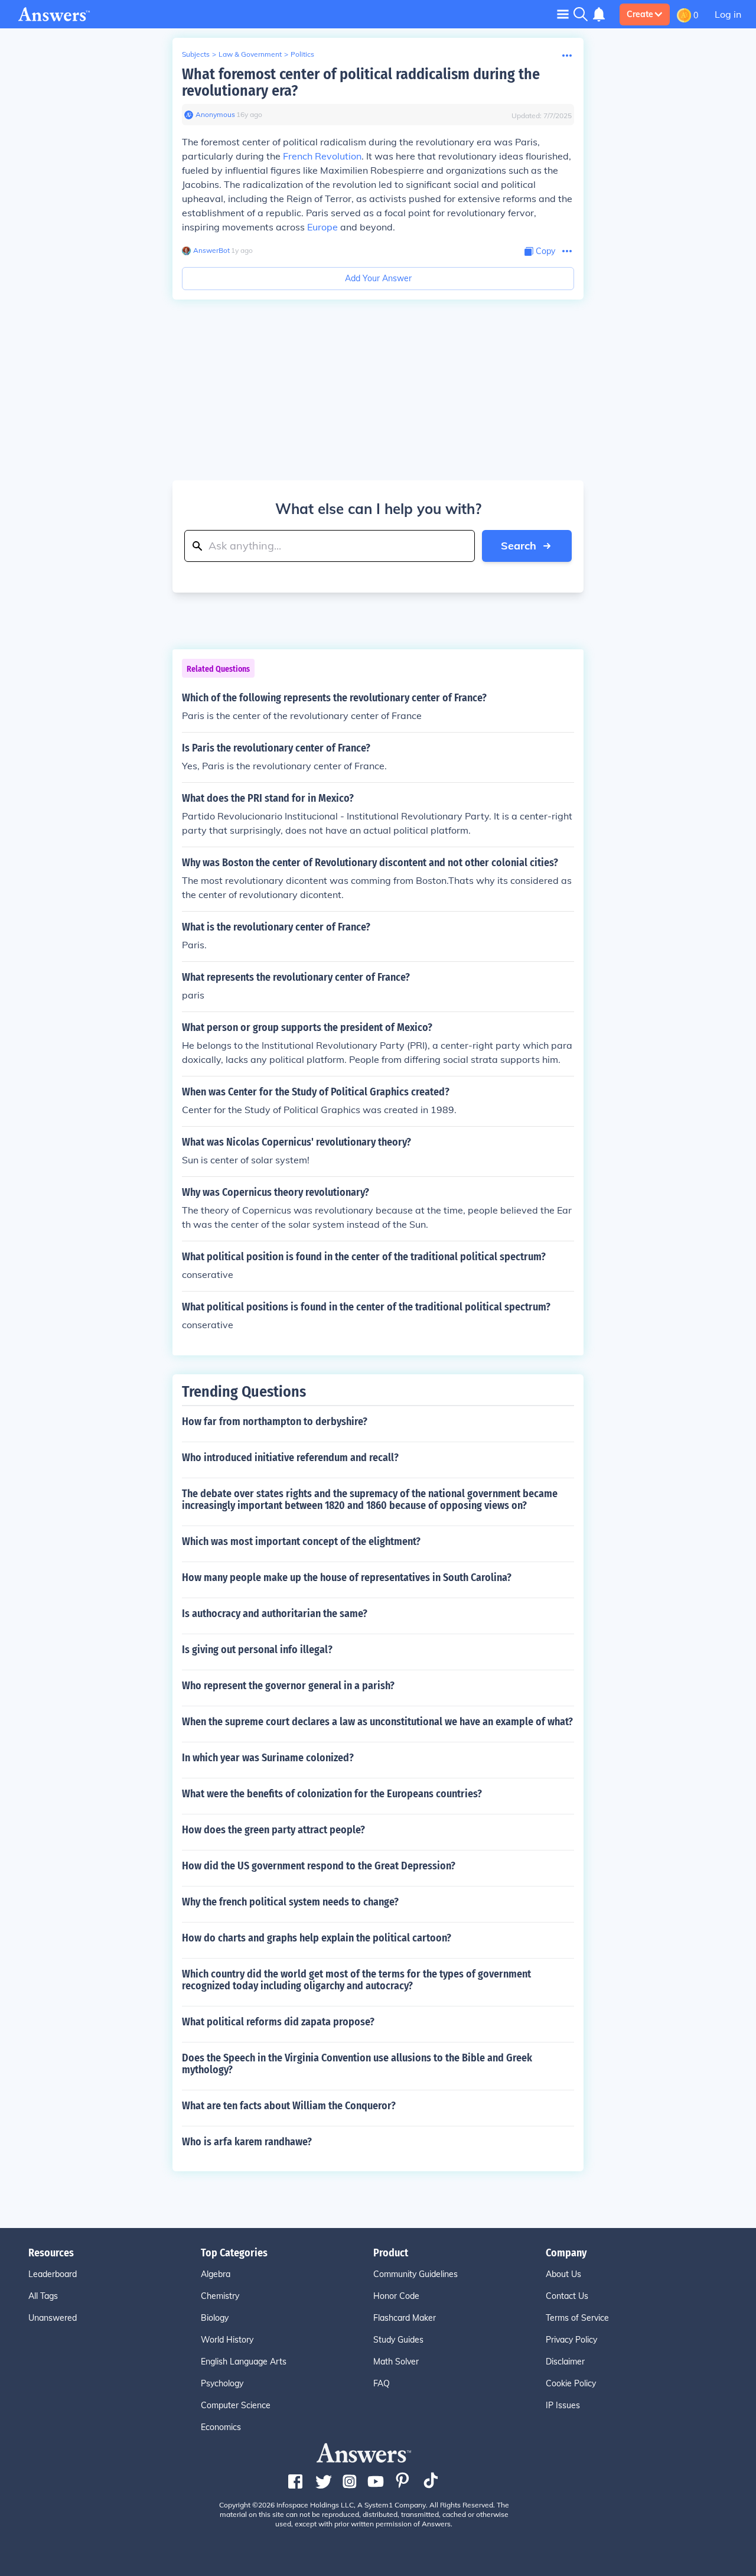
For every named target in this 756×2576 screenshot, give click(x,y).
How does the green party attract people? (273, 1830)
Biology (215, 2318)
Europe (322, 227)
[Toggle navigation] (563, 14)
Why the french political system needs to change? (290, 1902)
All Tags (43, 2296)
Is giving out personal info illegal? (257, 1650)
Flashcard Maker (405, 2318)
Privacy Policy (571, 2340)
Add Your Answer (378, 278)
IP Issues (563, 2405)
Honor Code (396, 2296)
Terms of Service (577, 2318)
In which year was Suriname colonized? (268, 1758)
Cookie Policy (571, 2383)
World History (227, 2340)
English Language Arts (244, 2362)
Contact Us (567, 2296)
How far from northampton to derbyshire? (275, 1422)
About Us (563, 2274)
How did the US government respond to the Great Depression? (319, 1866)
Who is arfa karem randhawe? (247, 2142)
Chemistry (220, 2296)
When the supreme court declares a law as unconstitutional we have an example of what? (377, 1722)
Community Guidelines (416, 2274)
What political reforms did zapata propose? (278, 2022)
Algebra (216, 2274)
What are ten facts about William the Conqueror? (289, 2106)
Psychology (222, 2383)
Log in (728, 14)
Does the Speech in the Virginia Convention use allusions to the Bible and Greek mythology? (357, 2064)
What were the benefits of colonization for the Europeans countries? (332, 1794)
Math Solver (396, 2362)
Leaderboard (53, 2274)
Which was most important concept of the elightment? (301, 1541)
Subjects (196, 54)
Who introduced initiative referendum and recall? (290, 1458)
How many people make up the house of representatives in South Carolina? (347, 1578)
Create (640, 14)
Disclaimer (565, 2362)
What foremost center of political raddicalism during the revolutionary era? (361, 82)
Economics (221, 2427)
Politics (302, 54)
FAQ (382, 2383)
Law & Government (250, 54)
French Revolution (322, 156)
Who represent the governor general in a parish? (288, 1686)
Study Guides (398, 2340)
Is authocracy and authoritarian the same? (275, 1614)
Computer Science (236, 2405)
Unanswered (53, 2318)
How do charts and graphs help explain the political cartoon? (317, 1938)
